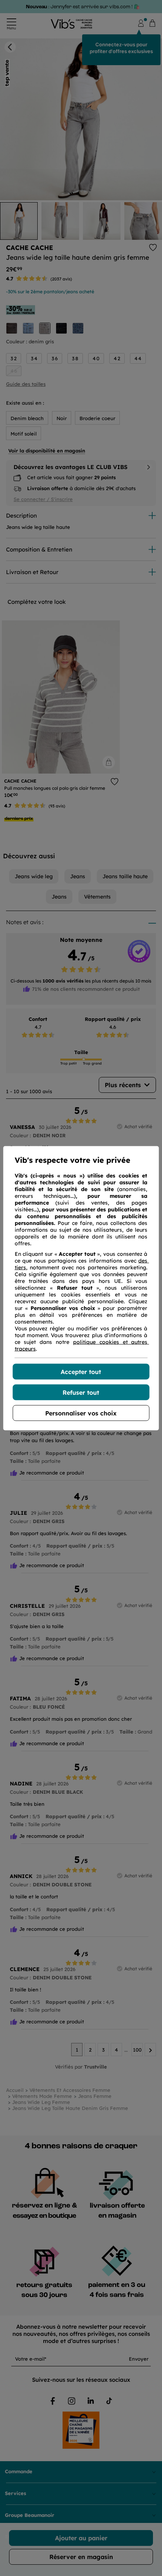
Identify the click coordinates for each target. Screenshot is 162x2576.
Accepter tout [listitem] (81, 1371)
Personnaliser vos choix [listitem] (81, 1413)
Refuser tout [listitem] (81, 1392)
